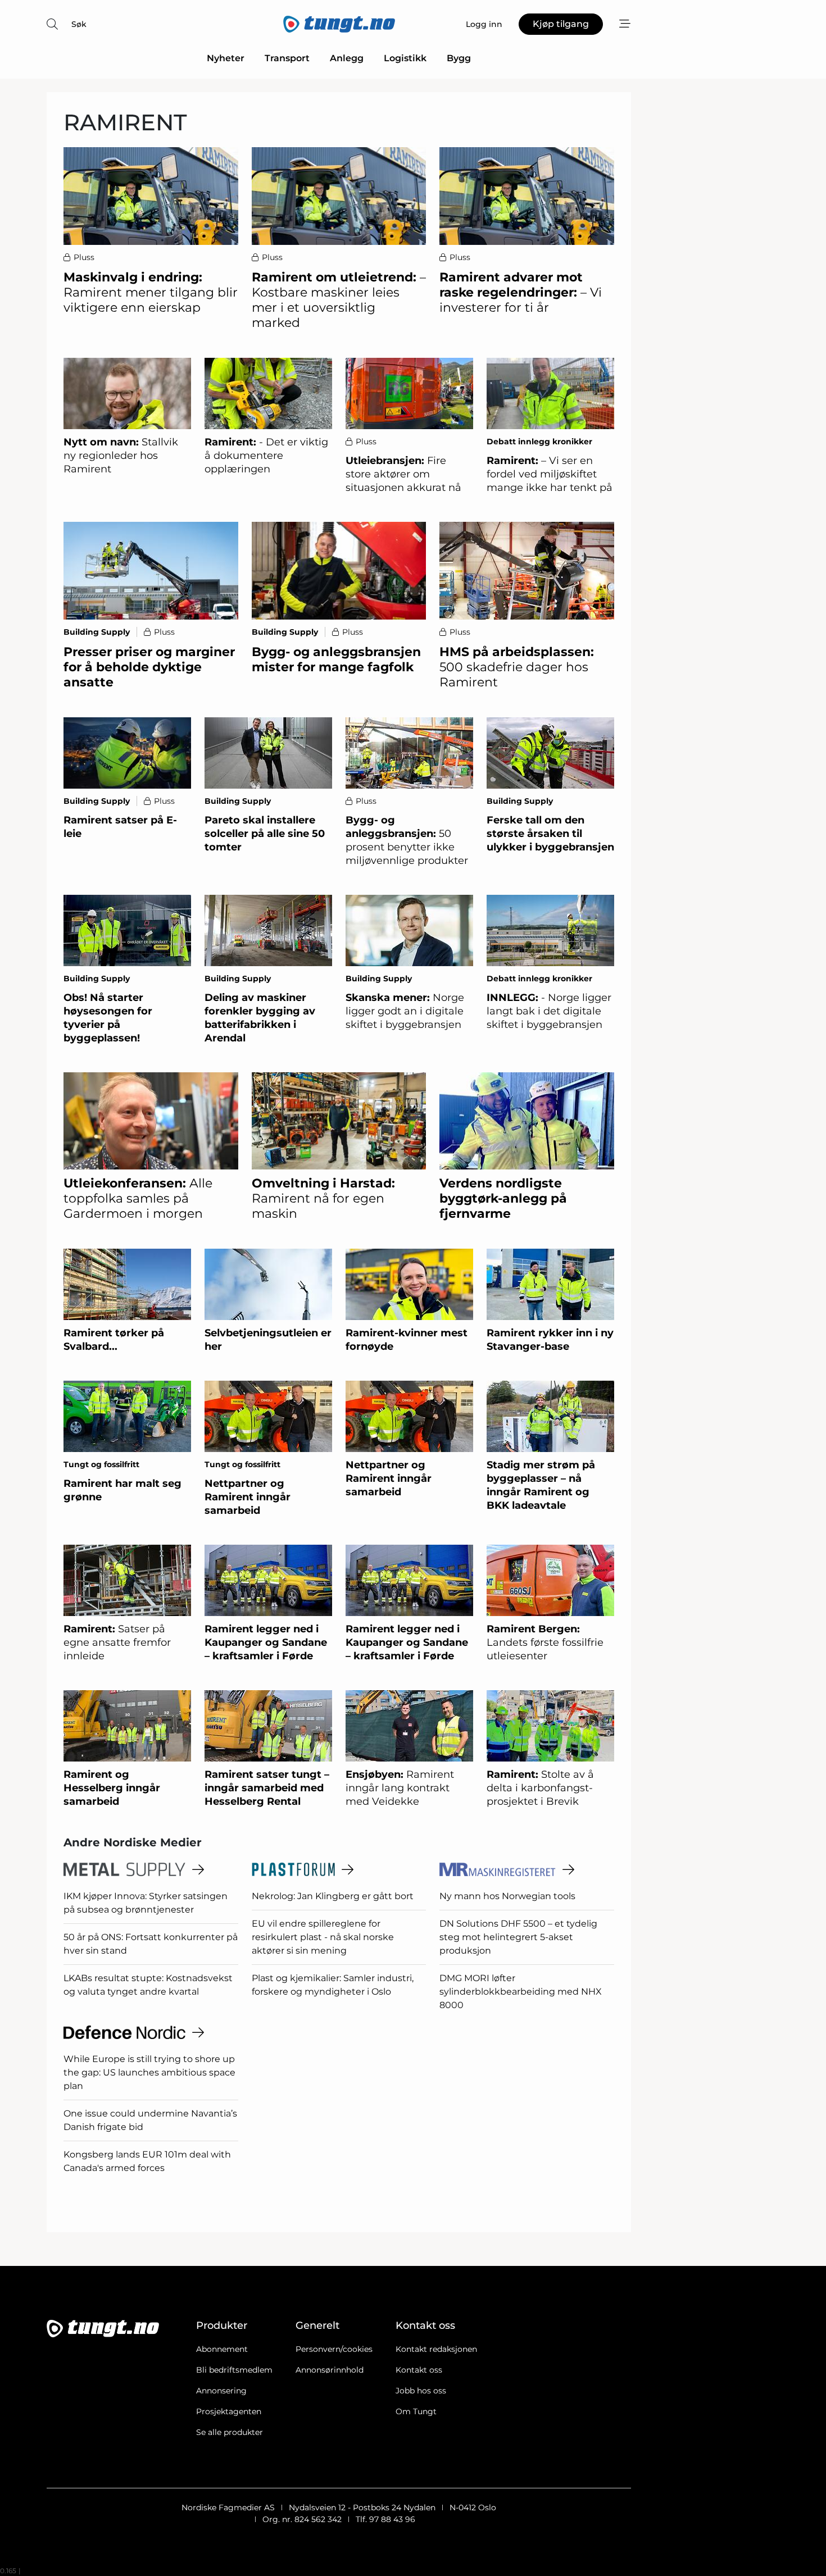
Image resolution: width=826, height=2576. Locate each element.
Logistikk (405, 58)
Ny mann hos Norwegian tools (507, 1896)
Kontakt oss (419, 2370)
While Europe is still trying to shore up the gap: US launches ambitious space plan (149, 2072)
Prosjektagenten (229, 2411)
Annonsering (221, 2391)
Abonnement (222, 2349)
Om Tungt (416, 2411)
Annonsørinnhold (330, 2370)
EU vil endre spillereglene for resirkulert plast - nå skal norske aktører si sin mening (323, 1937)
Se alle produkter (230, 2432)
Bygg (459, 58)
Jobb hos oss (421, 2391)
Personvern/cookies (334, 2349)
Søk (79, 24)
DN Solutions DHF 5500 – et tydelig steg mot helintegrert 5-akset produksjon (518, 1937)
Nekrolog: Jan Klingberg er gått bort (333, 1896)
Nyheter (226, 58)
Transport (287, 58)
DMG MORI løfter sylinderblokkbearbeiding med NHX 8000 (521, 1992)
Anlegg (347, 58)
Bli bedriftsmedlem (234, 2370)
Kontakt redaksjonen (436, 2349)
